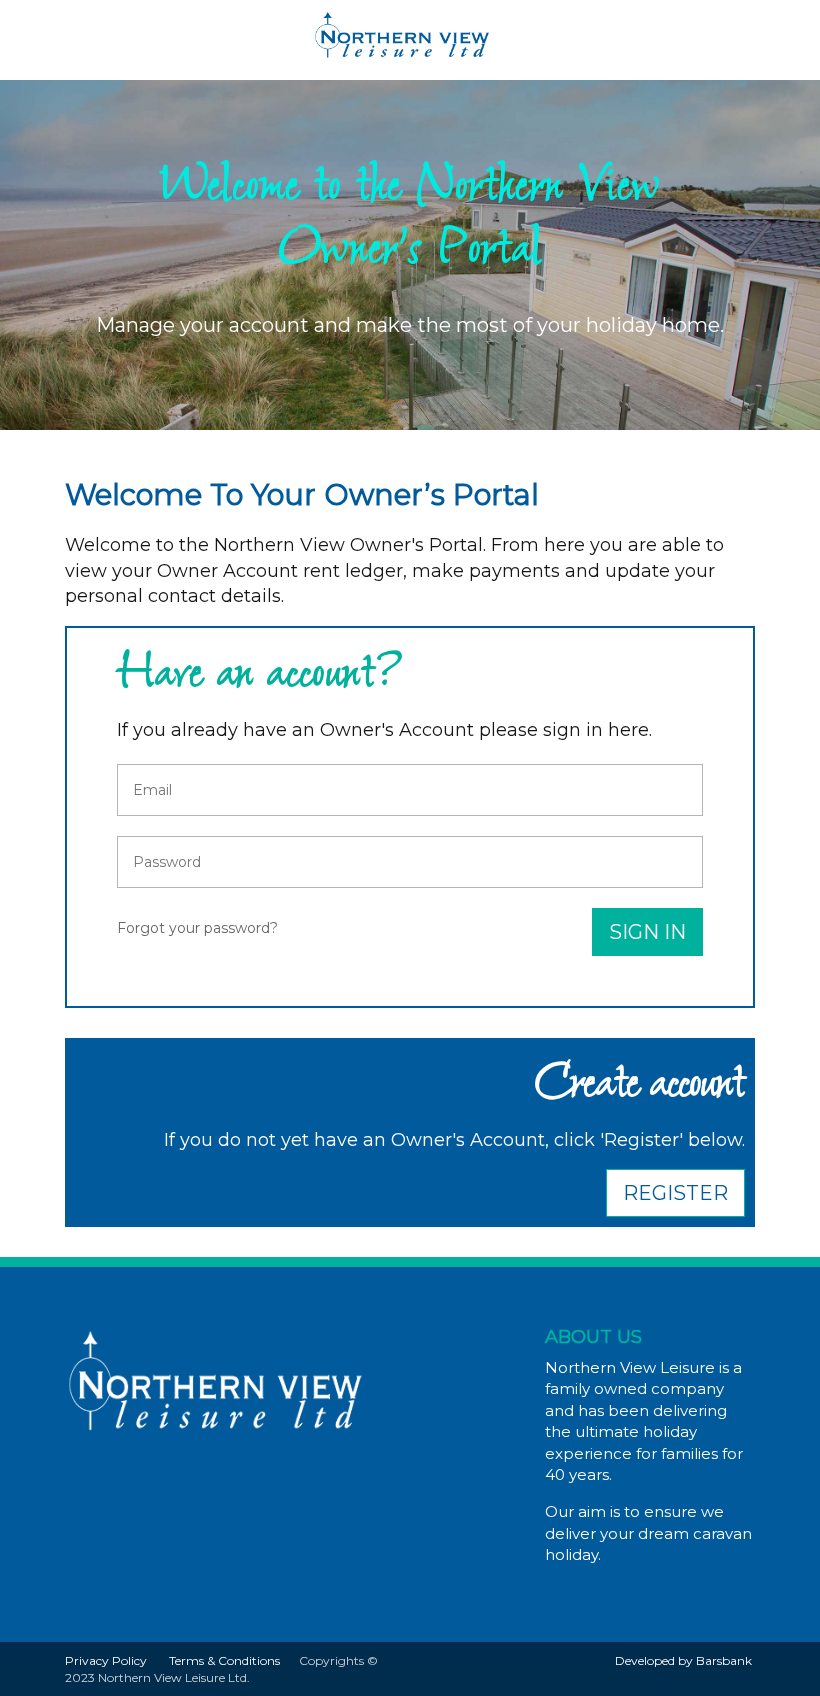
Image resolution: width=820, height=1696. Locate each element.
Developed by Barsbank (683, 1660)
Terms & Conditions (224, 1660)
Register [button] (675, 1193)
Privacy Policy (106, 1660)
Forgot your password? (197, 928)
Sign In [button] (647, 932)
